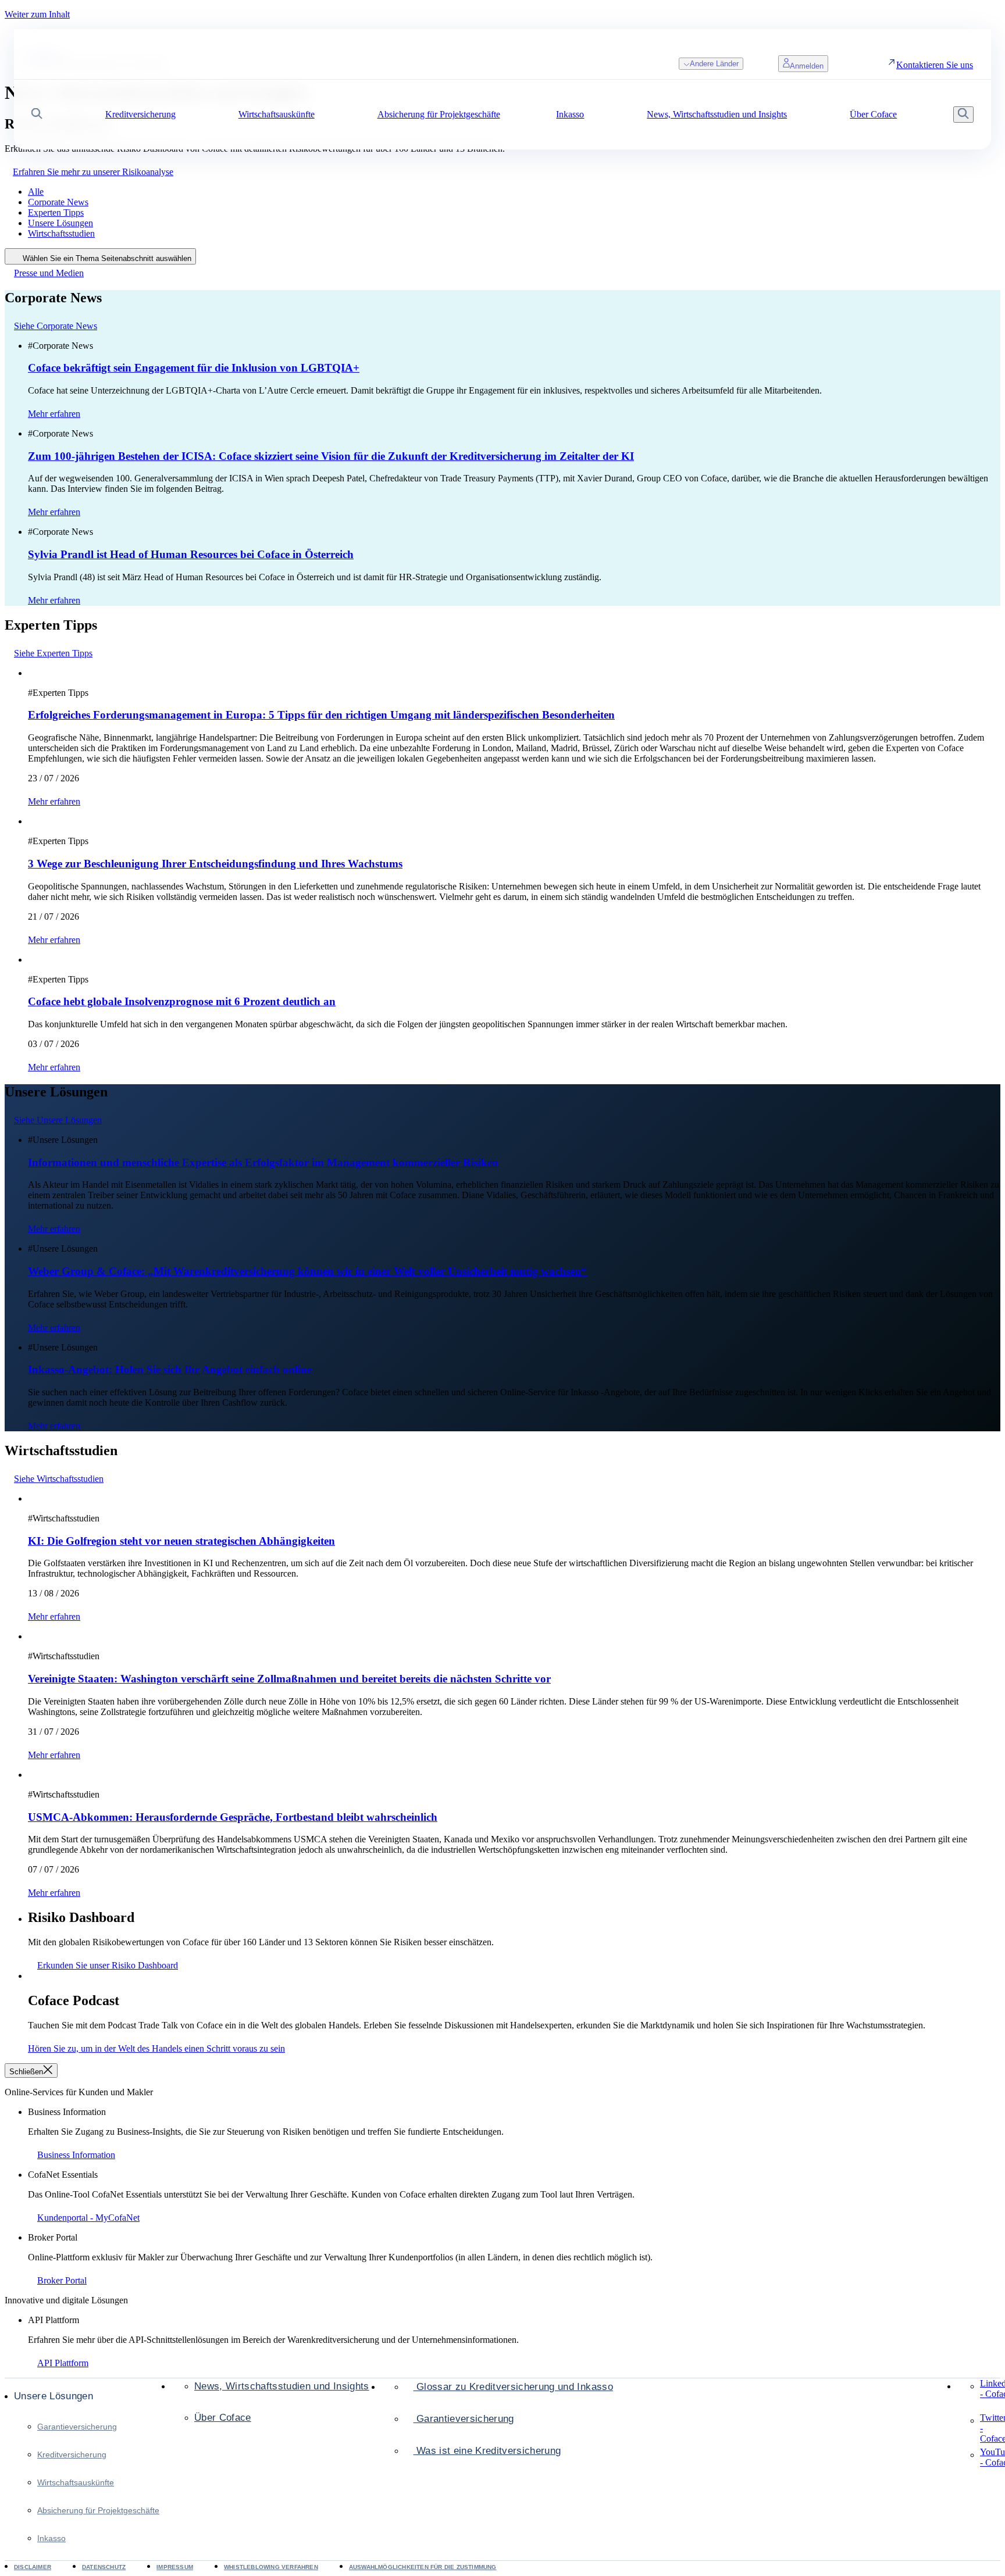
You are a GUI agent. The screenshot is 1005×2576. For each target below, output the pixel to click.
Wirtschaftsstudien (61, 233)
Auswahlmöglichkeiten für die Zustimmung (423, 2567)
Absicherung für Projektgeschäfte (98, 2510)
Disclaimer (33, 2567)
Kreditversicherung (72, 2454)
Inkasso (51, 2538)
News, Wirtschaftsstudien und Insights (282, 2386)
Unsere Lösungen (60, 223)
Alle (36, 192)
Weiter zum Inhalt (37, 14)
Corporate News (58, 202)
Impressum (175, 2567)
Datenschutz (104, 2567)
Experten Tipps (56, 212)
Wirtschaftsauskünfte (76, 2482)
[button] (37, 115)
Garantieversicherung (77, 2427)
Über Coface (223, 2418)
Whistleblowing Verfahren (271, 2567)
